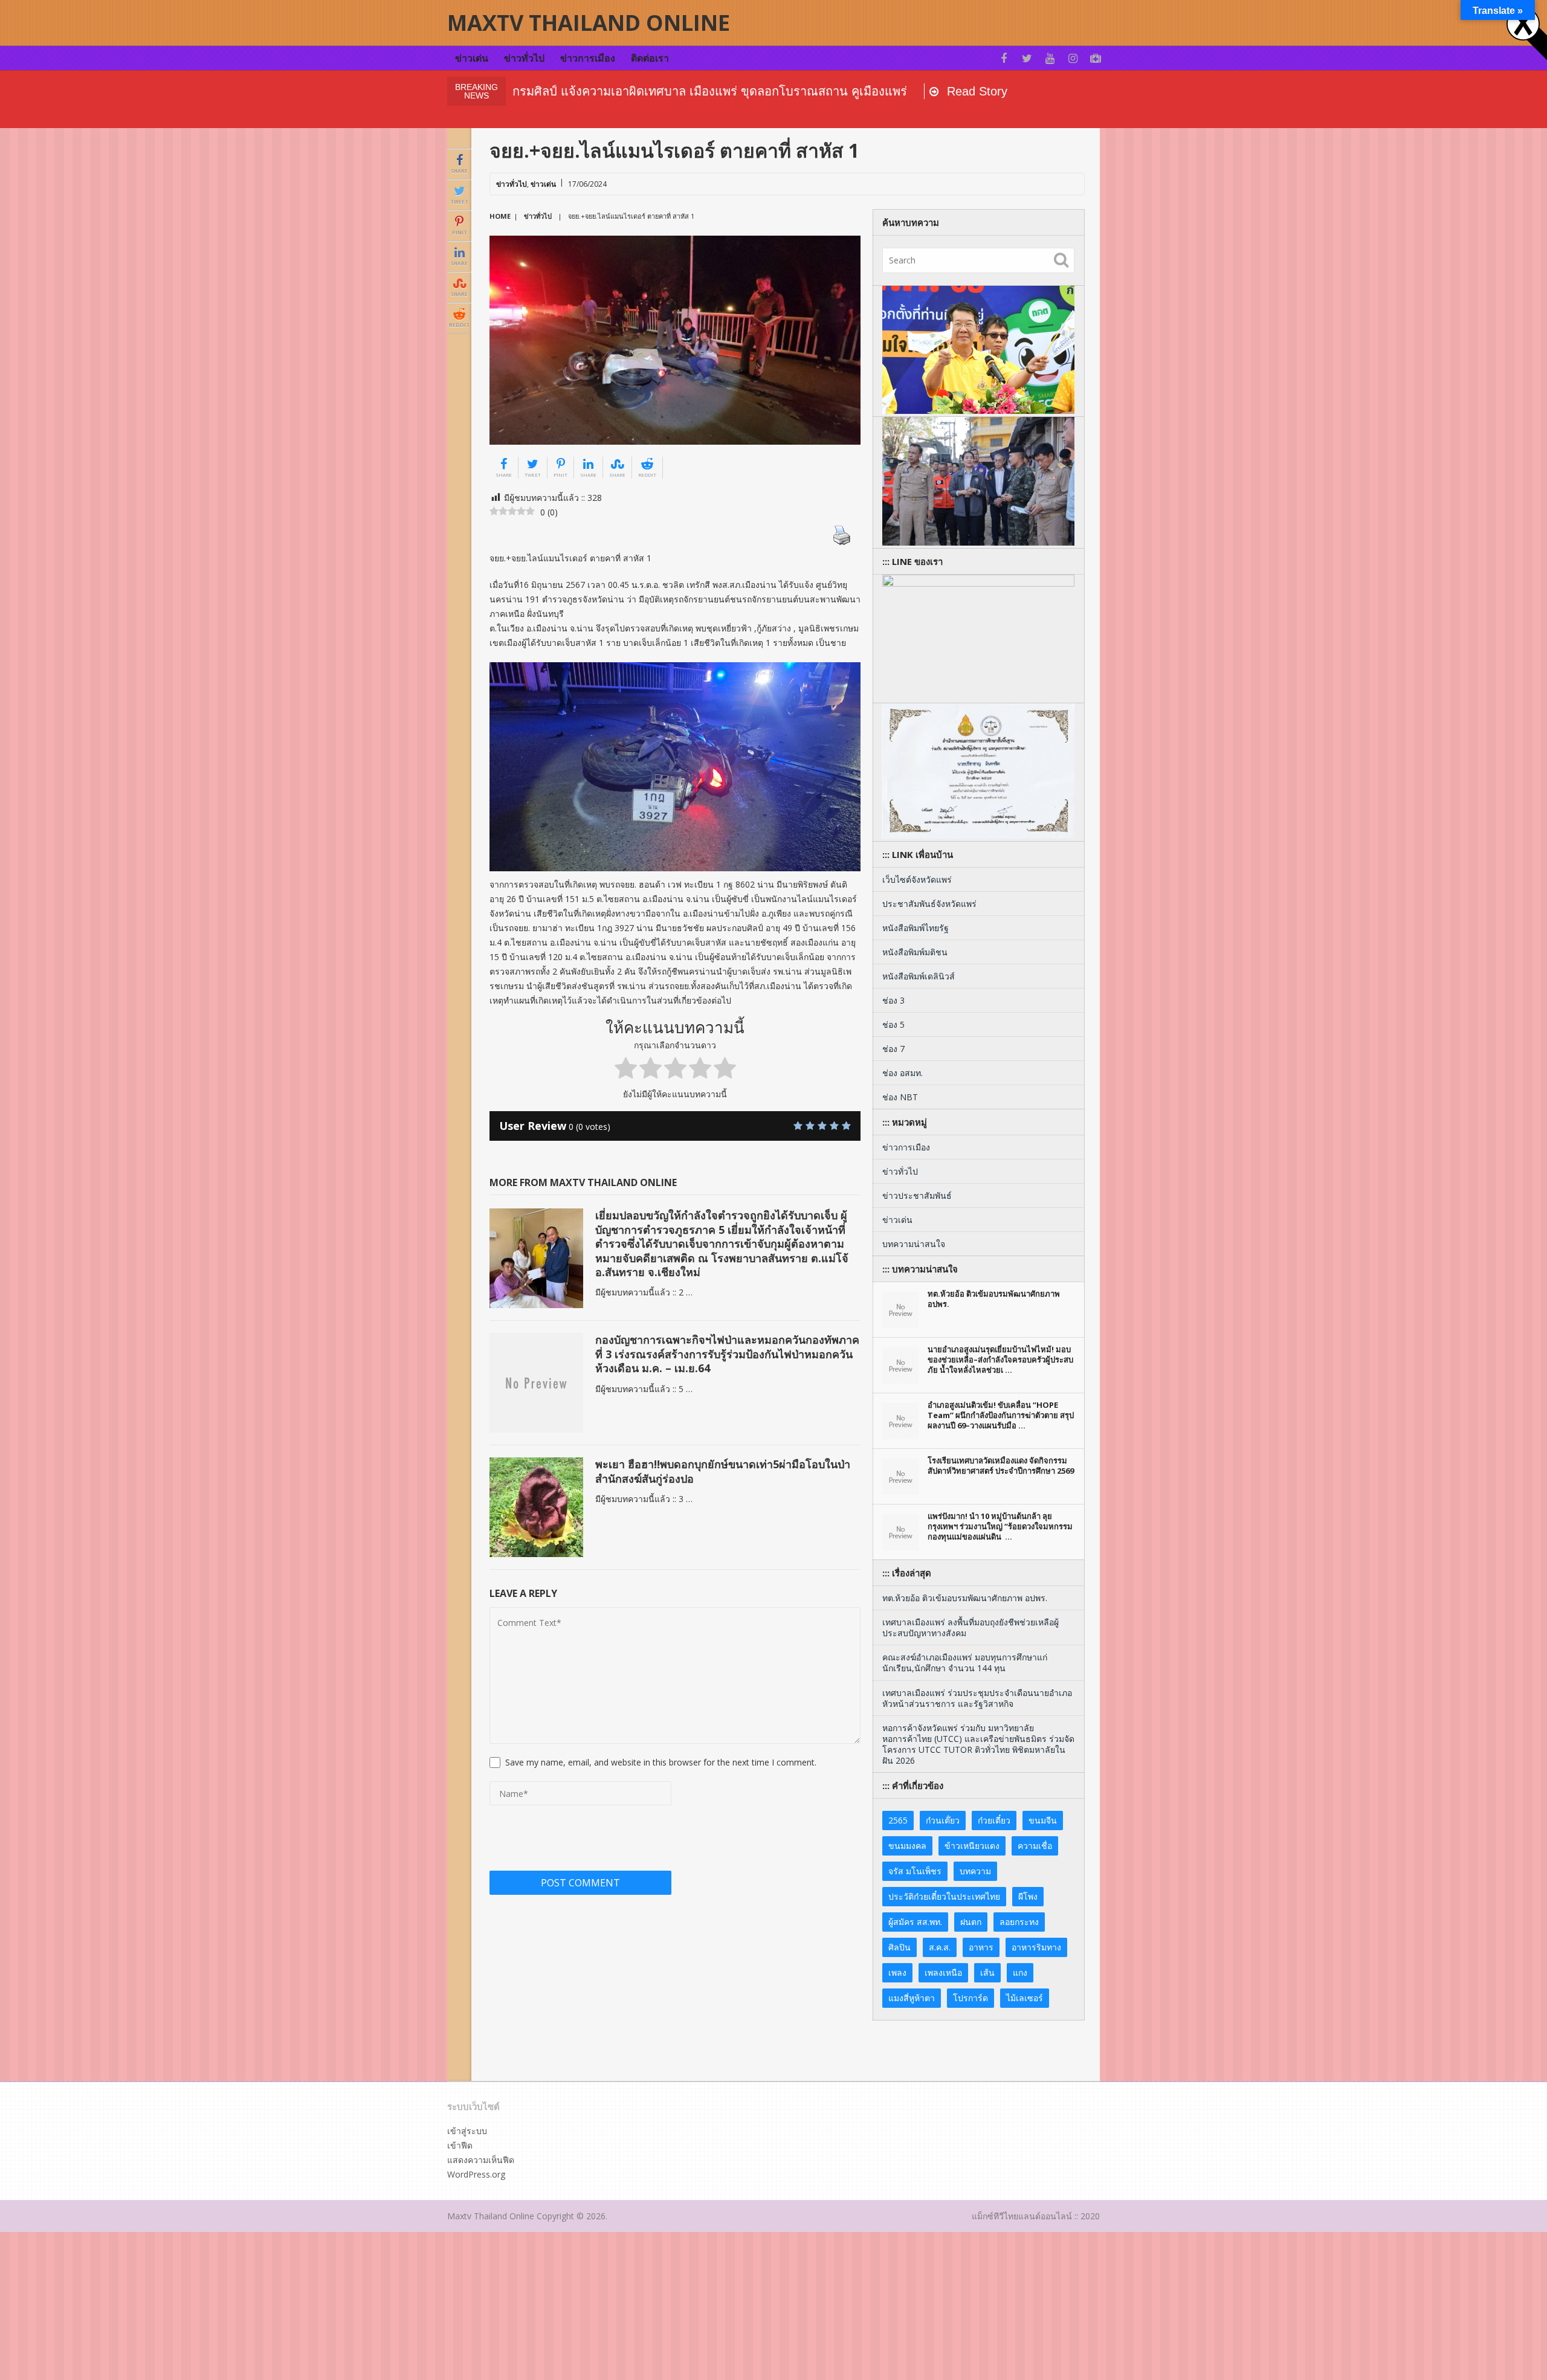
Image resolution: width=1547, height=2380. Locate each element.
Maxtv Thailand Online (589, 23)
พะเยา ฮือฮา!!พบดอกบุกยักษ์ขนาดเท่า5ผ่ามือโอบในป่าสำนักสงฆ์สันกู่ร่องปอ (723, 1471)
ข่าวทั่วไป (524, 58)
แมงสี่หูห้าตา (912, 1998)
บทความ (975, 1871)
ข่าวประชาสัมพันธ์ (917, 1195)
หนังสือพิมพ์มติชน (915, 952)
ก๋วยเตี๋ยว (994, 1820)
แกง (1020, 1972)
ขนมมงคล (907, 1846)
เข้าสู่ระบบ (467, 2131)
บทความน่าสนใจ (914, 1244)
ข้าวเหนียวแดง (972, 1846)
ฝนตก (971, 1922)
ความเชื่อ (1035, 1846)
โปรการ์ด (971, 1998)
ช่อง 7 (893, 1049)
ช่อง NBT (900, 1097)
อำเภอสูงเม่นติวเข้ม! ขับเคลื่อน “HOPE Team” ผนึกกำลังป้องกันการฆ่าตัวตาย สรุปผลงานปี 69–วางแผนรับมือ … (1001, 1415)
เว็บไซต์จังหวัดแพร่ (917, 879)
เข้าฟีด (460, 2145)
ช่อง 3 (893, 1000)
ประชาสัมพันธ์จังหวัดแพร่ (929, 904)
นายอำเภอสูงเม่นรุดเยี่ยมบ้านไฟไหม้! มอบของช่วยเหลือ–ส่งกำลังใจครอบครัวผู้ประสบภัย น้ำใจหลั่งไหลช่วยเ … (1000, 1359)
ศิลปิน (899, 1947)
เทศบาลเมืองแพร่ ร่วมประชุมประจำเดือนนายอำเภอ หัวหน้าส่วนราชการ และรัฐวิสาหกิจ (977, 1698)
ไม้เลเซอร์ (1025, 1998)
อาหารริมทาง (1036, 1947)
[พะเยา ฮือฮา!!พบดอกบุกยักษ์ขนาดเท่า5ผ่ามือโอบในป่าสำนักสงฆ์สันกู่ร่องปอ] (536, 1507)
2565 (898, 1820)
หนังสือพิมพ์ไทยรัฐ (916, 928)
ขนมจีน (1043, 1820)
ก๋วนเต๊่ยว (943, 1820)
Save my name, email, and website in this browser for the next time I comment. (661, 1762)
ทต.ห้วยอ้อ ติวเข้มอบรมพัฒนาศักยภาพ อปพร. (994, 1299)
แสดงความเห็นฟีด (481, 2160)
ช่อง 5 (893, 1024)
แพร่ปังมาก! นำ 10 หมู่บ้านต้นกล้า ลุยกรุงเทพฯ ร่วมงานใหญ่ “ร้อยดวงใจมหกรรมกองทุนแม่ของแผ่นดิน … (1000, 1526)
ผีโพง (1028, 1896)
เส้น (987, 1972)
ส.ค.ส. (940, 1947)
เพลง (897, 1972)
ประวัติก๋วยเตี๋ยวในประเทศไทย (944, 1896)
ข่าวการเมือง (588, 58)
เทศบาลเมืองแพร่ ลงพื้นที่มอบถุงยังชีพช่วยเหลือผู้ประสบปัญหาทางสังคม (971, 1627)
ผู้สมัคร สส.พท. (915, 1922)
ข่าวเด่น (472, 58)
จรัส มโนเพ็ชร (915, 1871)
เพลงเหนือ (943, 1972)
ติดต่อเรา (650, 58)
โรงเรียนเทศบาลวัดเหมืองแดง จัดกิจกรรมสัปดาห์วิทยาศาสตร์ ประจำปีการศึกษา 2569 (1001, 1466)
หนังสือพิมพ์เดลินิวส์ (919, 976)
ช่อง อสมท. (903, 1073)
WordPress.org (476, 2174)
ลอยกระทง (1019, 1922)
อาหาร (981, 1947)
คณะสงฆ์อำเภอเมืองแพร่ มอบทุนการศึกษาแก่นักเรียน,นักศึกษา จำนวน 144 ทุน (965, 1662)
